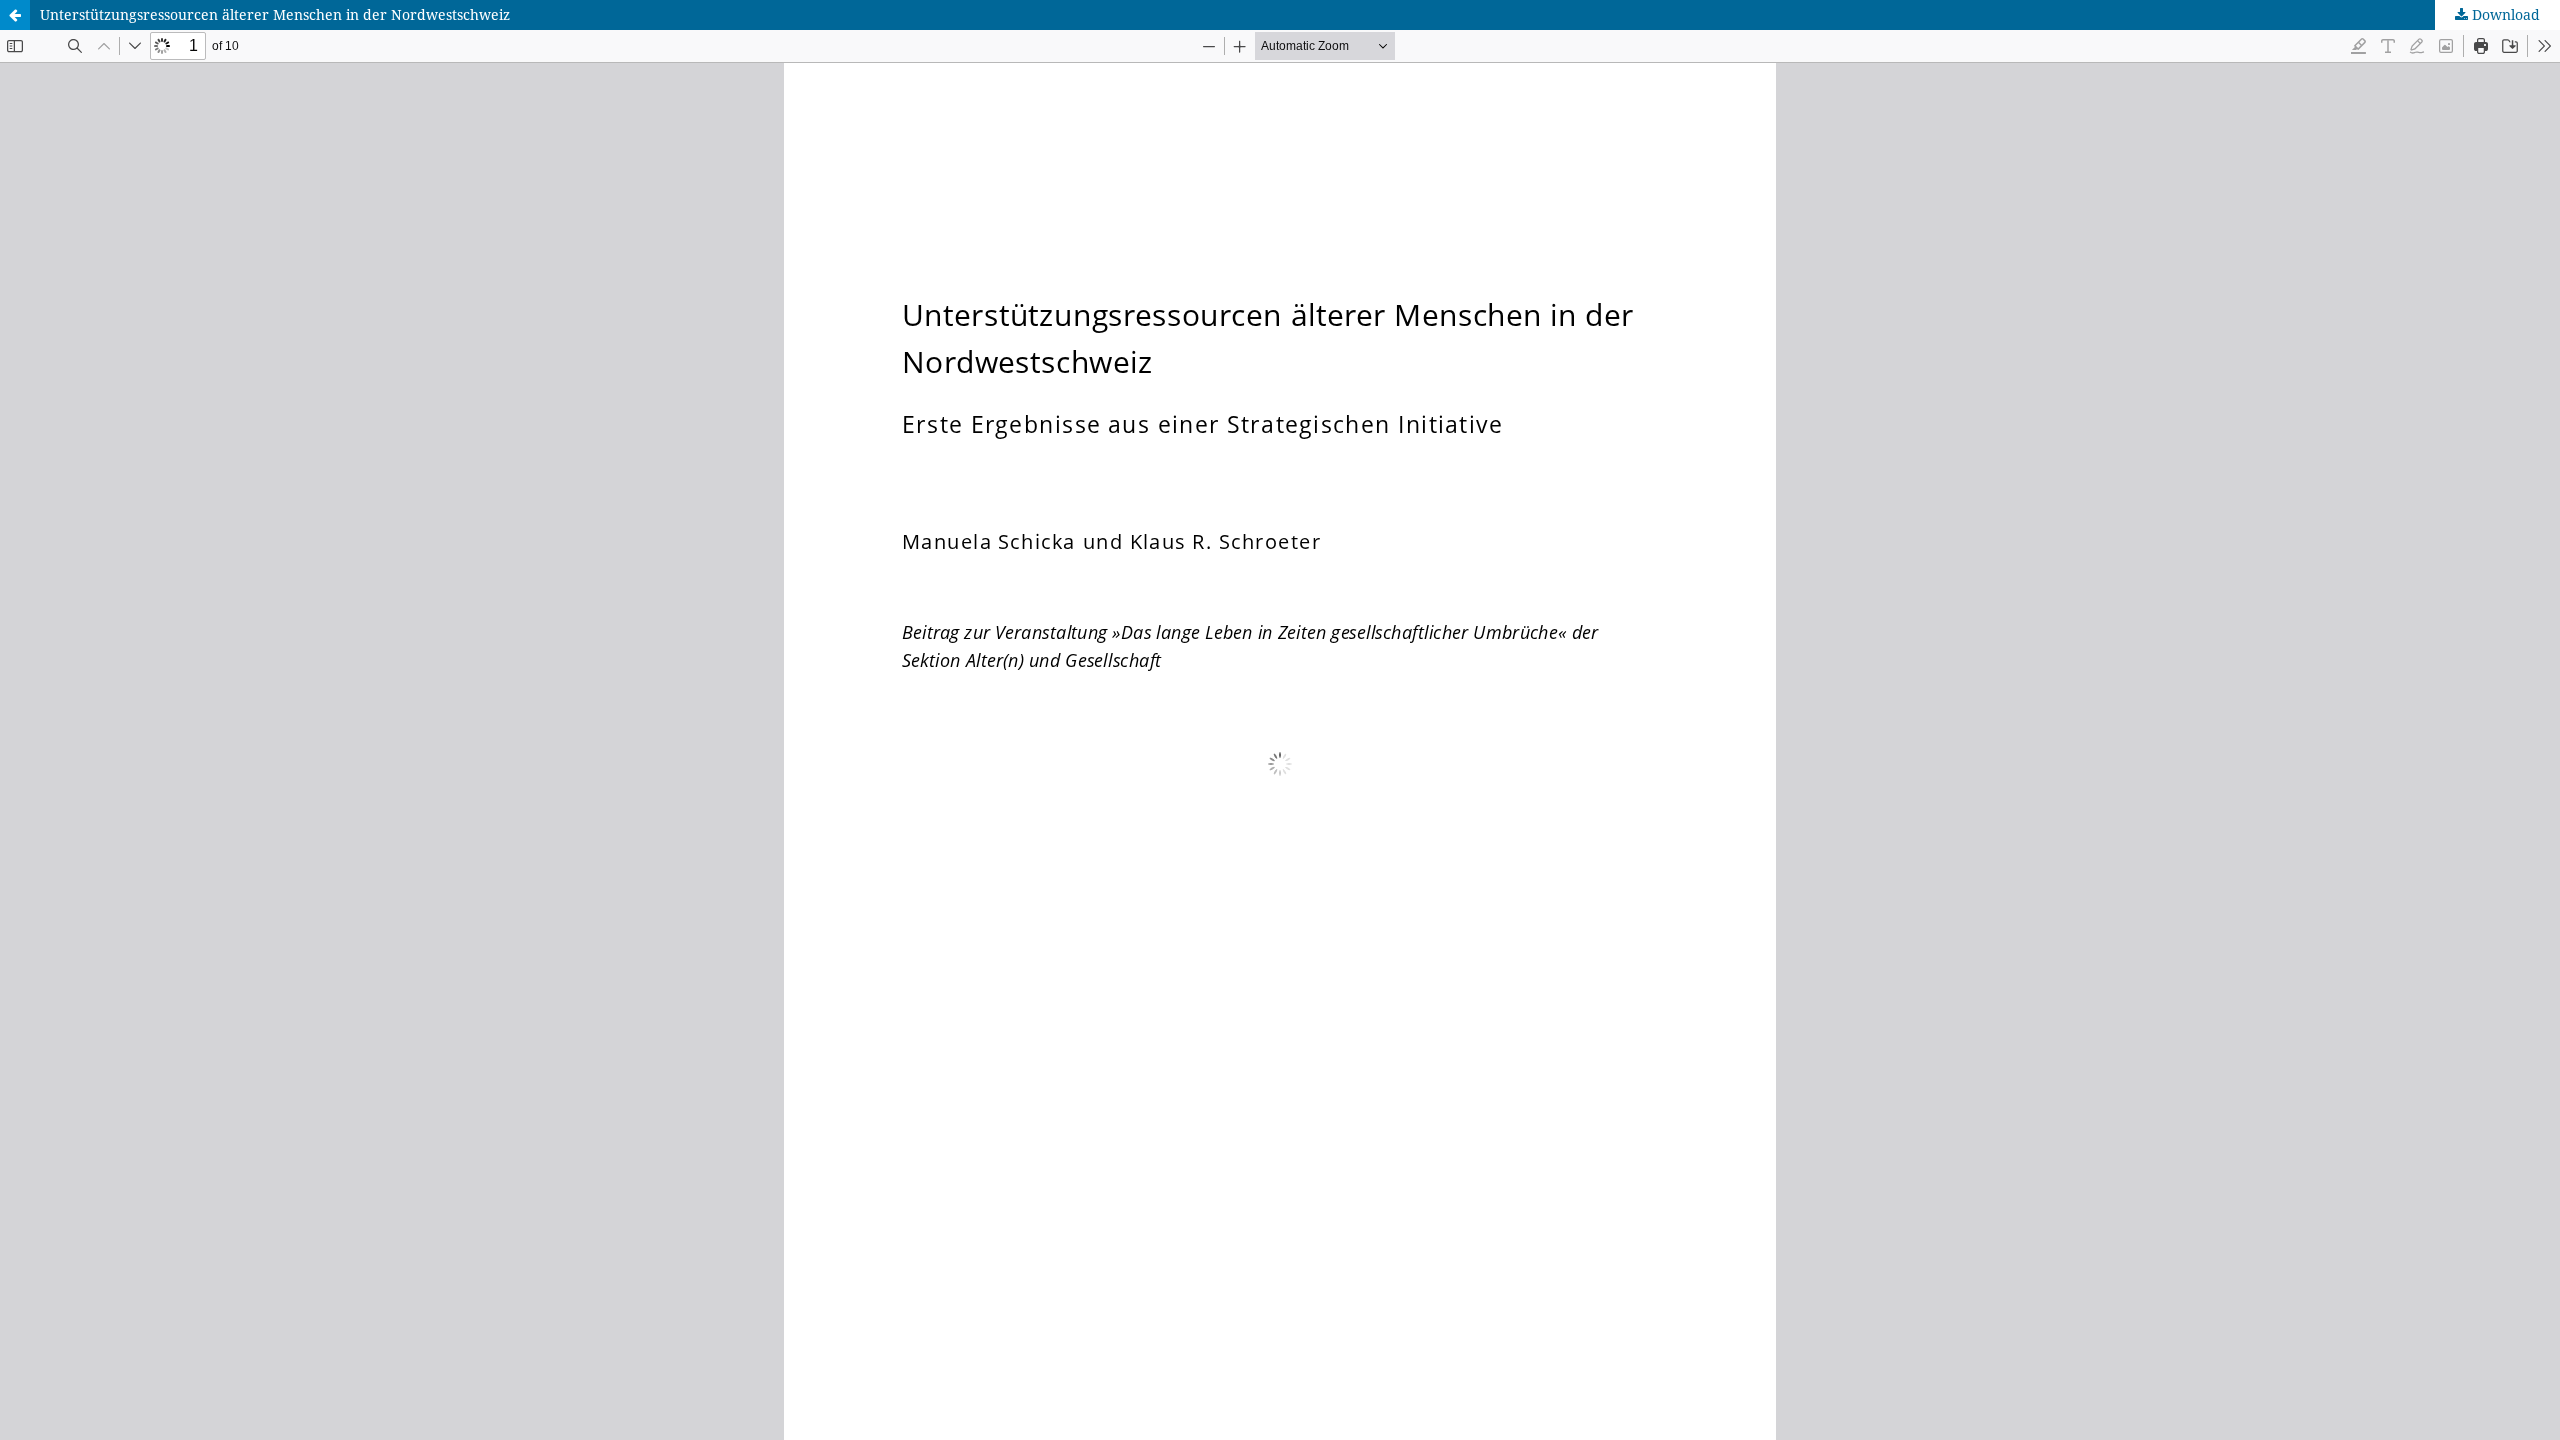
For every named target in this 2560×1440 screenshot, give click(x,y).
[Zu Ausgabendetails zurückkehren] (15, 15)
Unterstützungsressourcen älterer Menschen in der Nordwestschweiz (275, 14)
